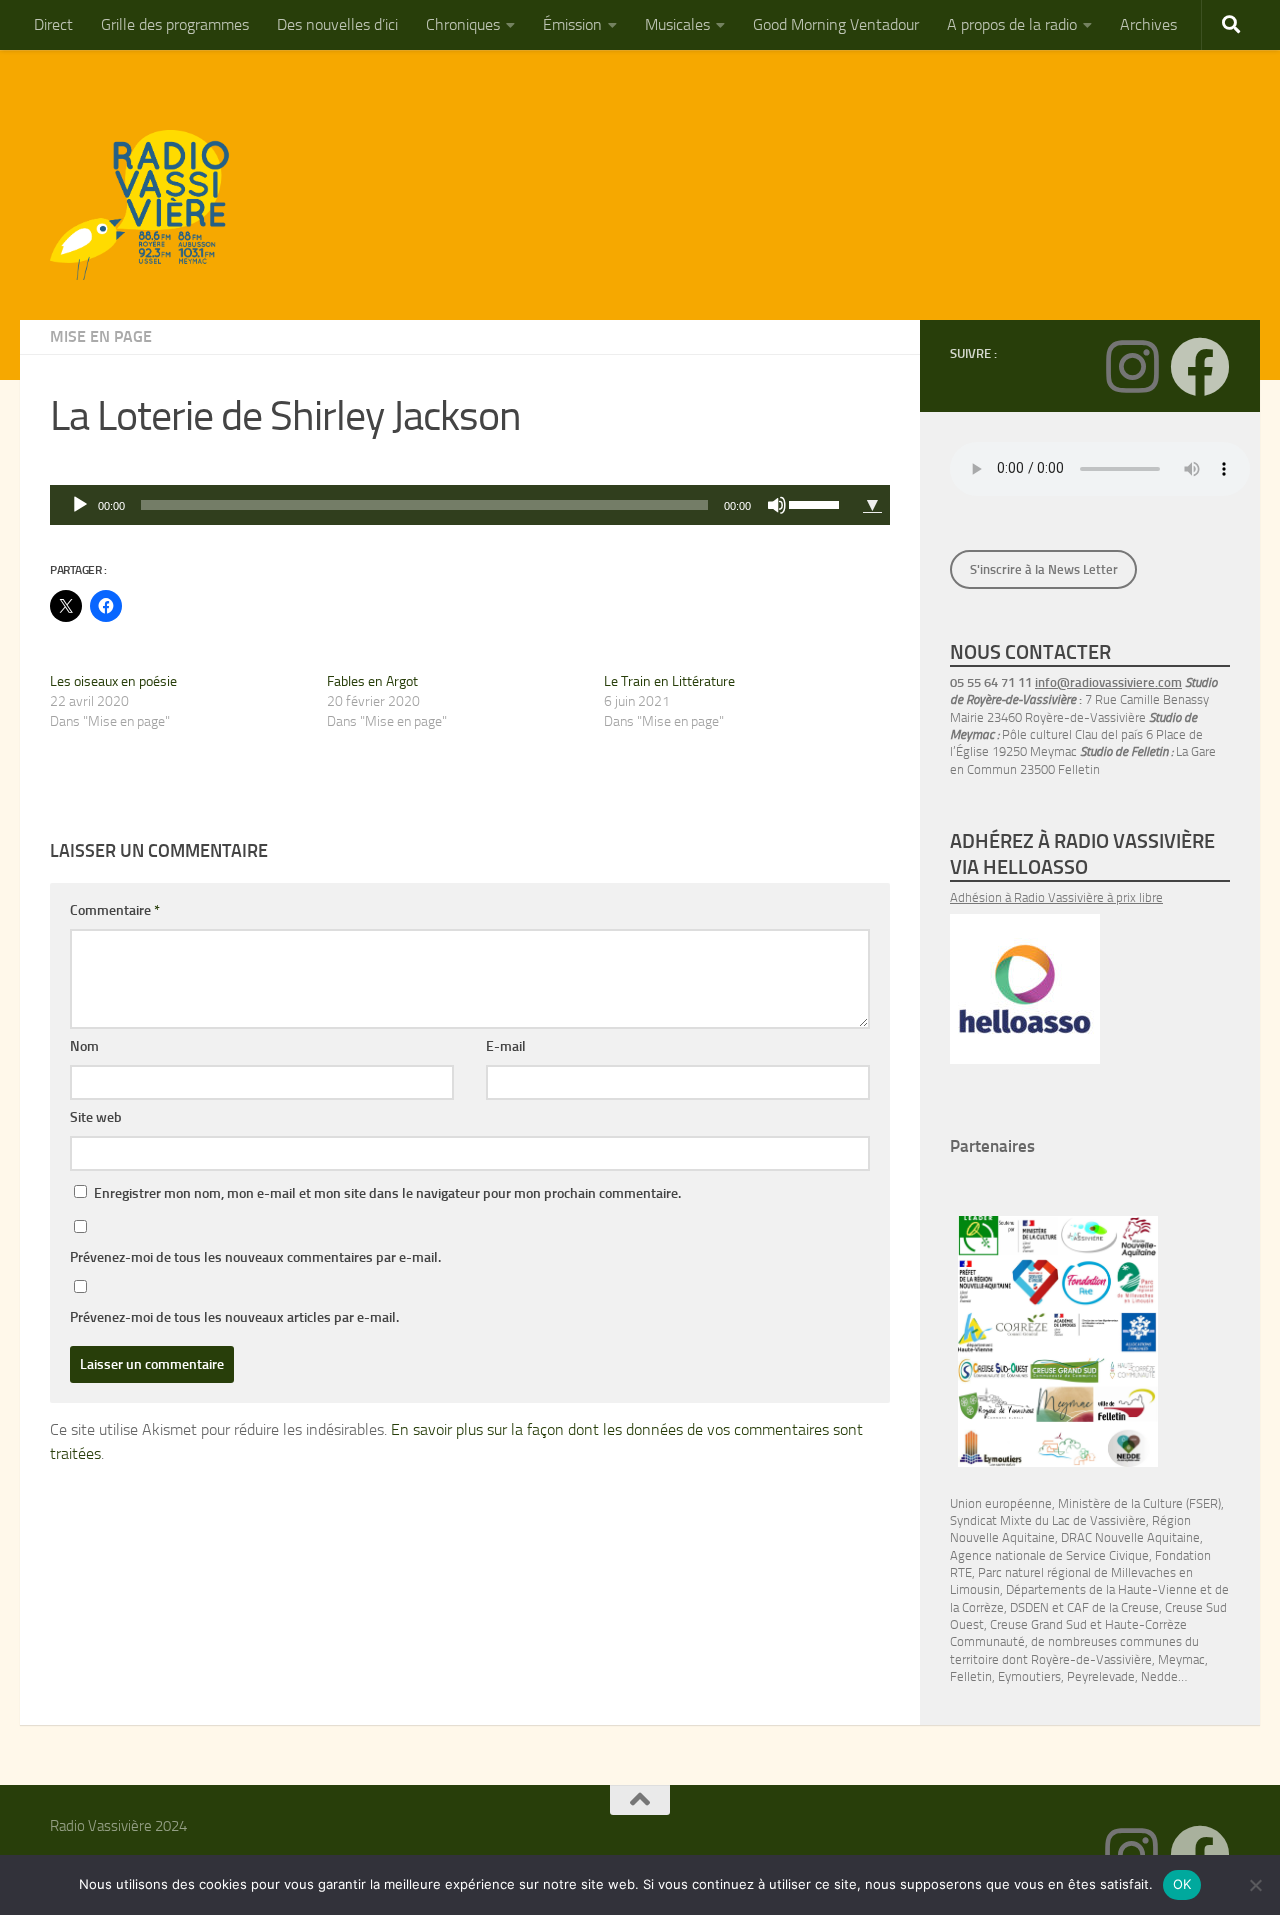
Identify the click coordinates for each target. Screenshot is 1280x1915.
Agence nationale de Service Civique (1049, 1555)
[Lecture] (80, 505)
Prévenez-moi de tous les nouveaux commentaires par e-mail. (255, 1257)
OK (1182, 1884)
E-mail (506, 1046)
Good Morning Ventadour (836, 24)
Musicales (677, 24)
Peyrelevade (1101, 1676)
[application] (452, 505)
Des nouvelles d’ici (337, 24)
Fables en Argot (372, 681)
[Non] (1255, 1885)
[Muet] (777, 505)
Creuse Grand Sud (1038, 1624)
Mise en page (101, 336)
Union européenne (1001, 1503)
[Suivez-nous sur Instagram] (1132, 367)
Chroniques (463, 24)
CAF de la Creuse (1113, 1607)
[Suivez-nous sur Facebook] (1200, 367)
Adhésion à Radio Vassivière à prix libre (1056, 897)
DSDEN (1029, 1607)
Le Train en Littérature (669, 681)
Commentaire (115, 910)
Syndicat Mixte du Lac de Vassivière (1048, 1520)
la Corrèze (977, 1607)
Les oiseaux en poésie (113, 681)
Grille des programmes (175, 24)
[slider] (817, 503)
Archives (1148, 24)
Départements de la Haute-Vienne (1101, 1589)
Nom (84, 1046)
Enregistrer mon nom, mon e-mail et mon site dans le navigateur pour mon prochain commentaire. (387, 1193)
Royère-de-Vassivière (1091, 1659)
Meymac (1181, 1659)
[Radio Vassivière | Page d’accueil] (151, 205)
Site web (96, 1117)
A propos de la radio (1012, 24)
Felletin (971, 1676)
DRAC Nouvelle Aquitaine (1130, 1537)
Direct (53, 24)
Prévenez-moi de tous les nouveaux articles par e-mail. (234, 1317)
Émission (572, 24)
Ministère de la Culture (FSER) (1139, 1503)
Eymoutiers (1029, 1676)
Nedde (1159, 1676)
